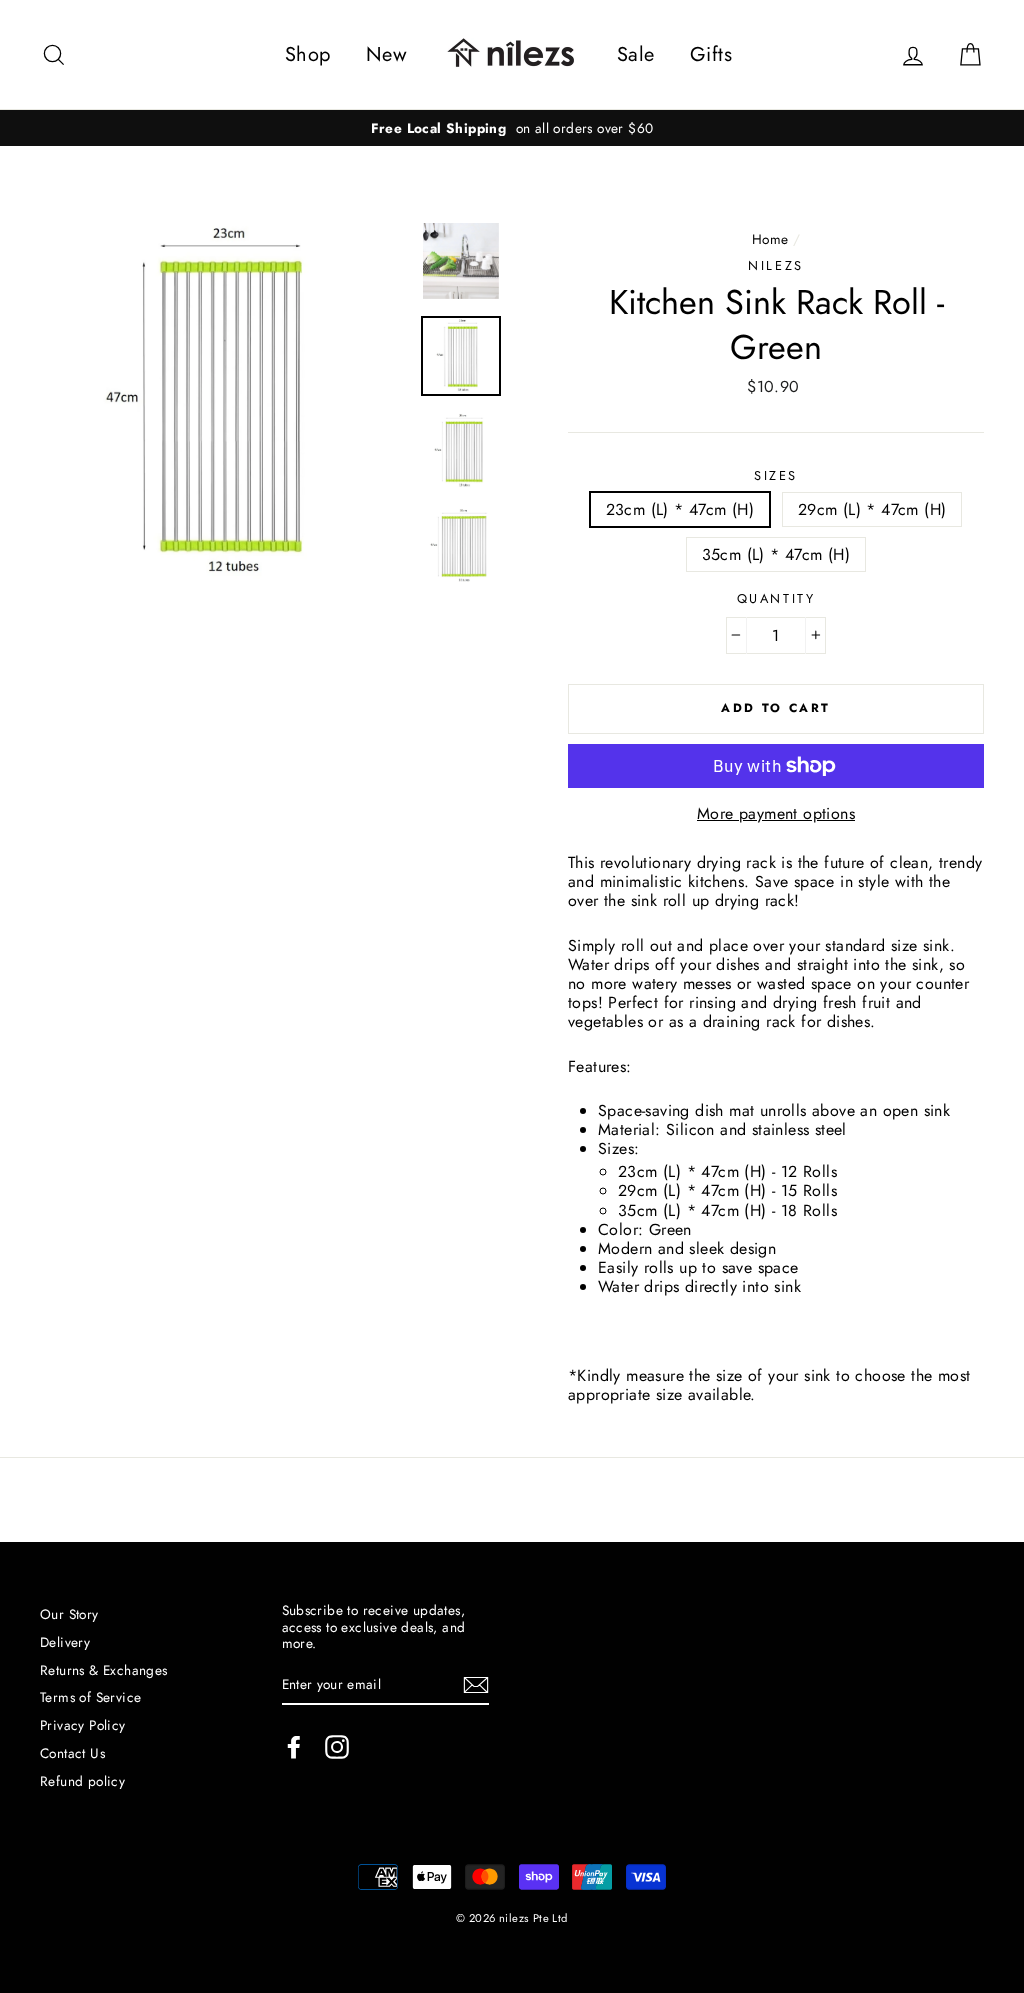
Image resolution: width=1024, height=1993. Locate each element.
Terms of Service (90, 1697)
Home (770, 239)
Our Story (69, 1614)
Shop (308, 54)
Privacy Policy (83, 1725)
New (386, 54)
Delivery (65, 1642)
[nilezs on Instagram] (337, 1747)
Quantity (776, 598)
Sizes (776, 475)
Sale (636, 54)
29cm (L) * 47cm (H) (872, 509)
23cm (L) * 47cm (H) (680, 509)
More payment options (776, 813)
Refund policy (82, 1781)
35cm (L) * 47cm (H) (776, 554)
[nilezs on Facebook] (294, 1747)
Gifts (711, 54)
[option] (512, 128)
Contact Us (72, 1753)
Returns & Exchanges (104, 1670)
